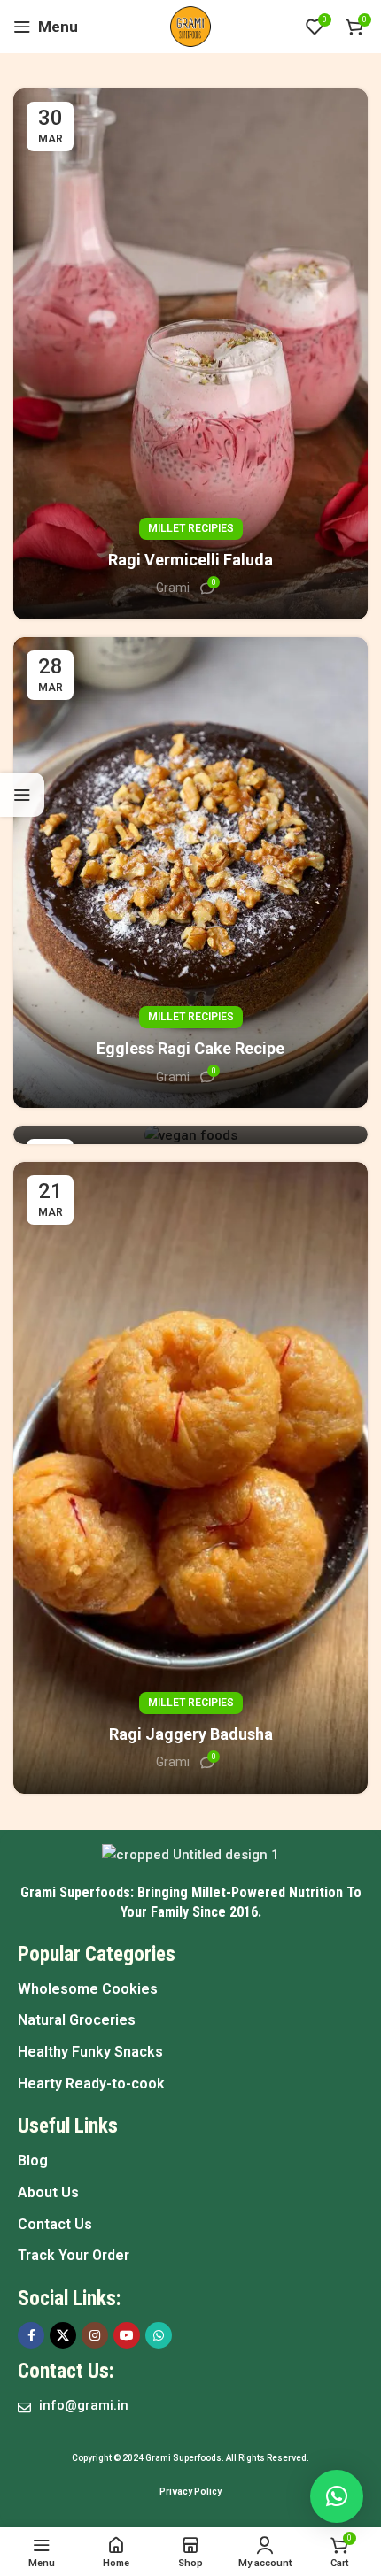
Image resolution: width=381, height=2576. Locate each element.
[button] (337, 2496)
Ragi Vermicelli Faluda (190, 560)
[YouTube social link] (127, 2335)
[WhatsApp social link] (159, 2335)
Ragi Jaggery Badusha (191, 1734)
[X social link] (63, 2335)
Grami (173, 588)
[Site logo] (190, 26)
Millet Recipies (191, 528)
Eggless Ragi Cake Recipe (190, 1048)
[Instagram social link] (95, 2335)
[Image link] (190, 1854)
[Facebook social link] (31, 2335)
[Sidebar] (22, 795)
